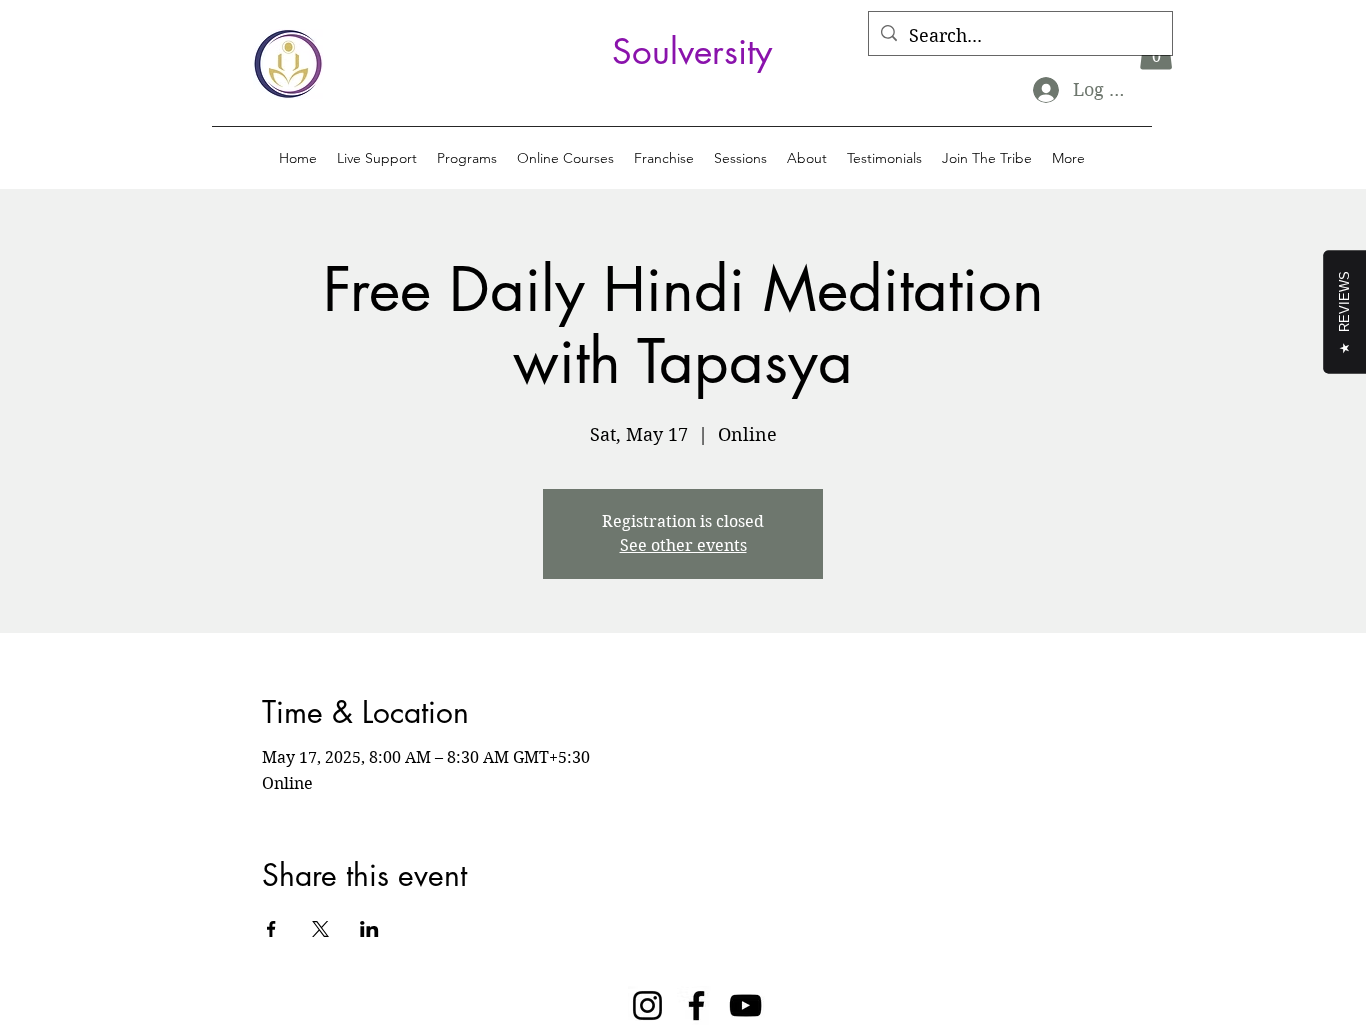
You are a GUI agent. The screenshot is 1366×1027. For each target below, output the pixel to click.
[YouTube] (745, 1005)
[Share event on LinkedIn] (369, 929)
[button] (467, 158)
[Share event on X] (320, 929)
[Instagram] (647, 1005)
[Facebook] (696, 1005)
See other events (683, 545)
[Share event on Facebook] (271, 929)
